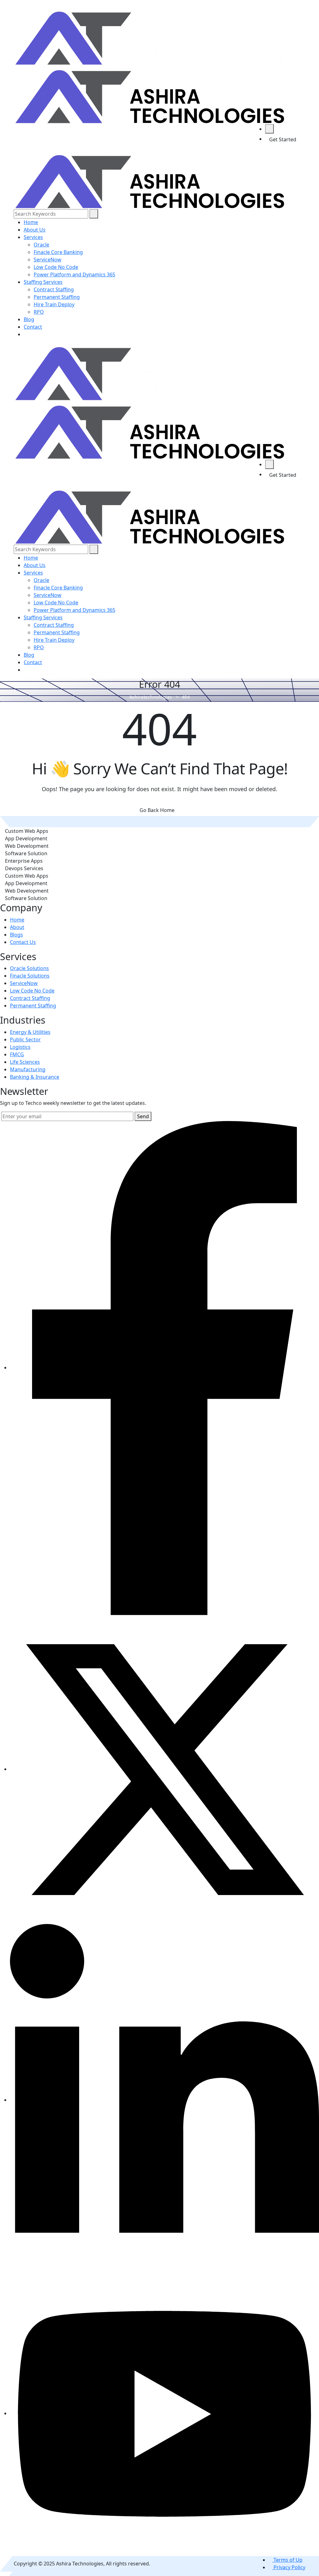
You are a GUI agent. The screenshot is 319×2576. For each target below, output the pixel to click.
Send (143, 1116)
